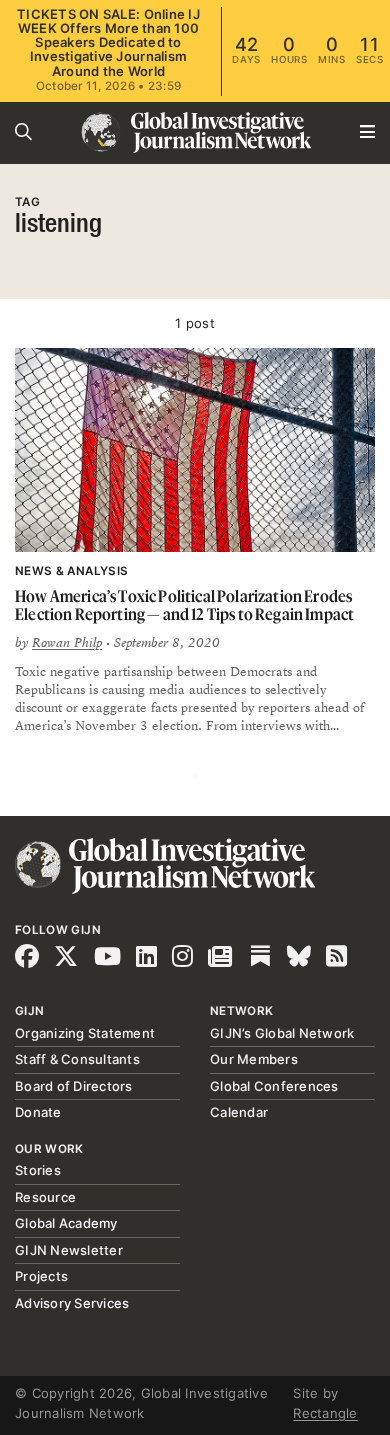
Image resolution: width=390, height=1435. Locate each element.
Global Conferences (274, 1086)
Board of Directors (74, 1086)
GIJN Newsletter (69, 1250)
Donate (38, 1112)
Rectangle (325, 1413)
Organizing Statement (85, 1033)
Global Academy (66, 1223)
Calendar (239, 1112)
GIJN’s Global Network (282, 1033)
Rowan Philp (67, 643)
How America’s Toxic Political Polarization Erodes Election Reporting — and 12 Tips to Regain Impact (184, 605)
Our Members (254, 1059)
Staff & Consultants (77, 1059)
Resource (45, 1197)
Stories (38, 1170)
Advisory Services (72, 1303)
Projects (41, 1276)
